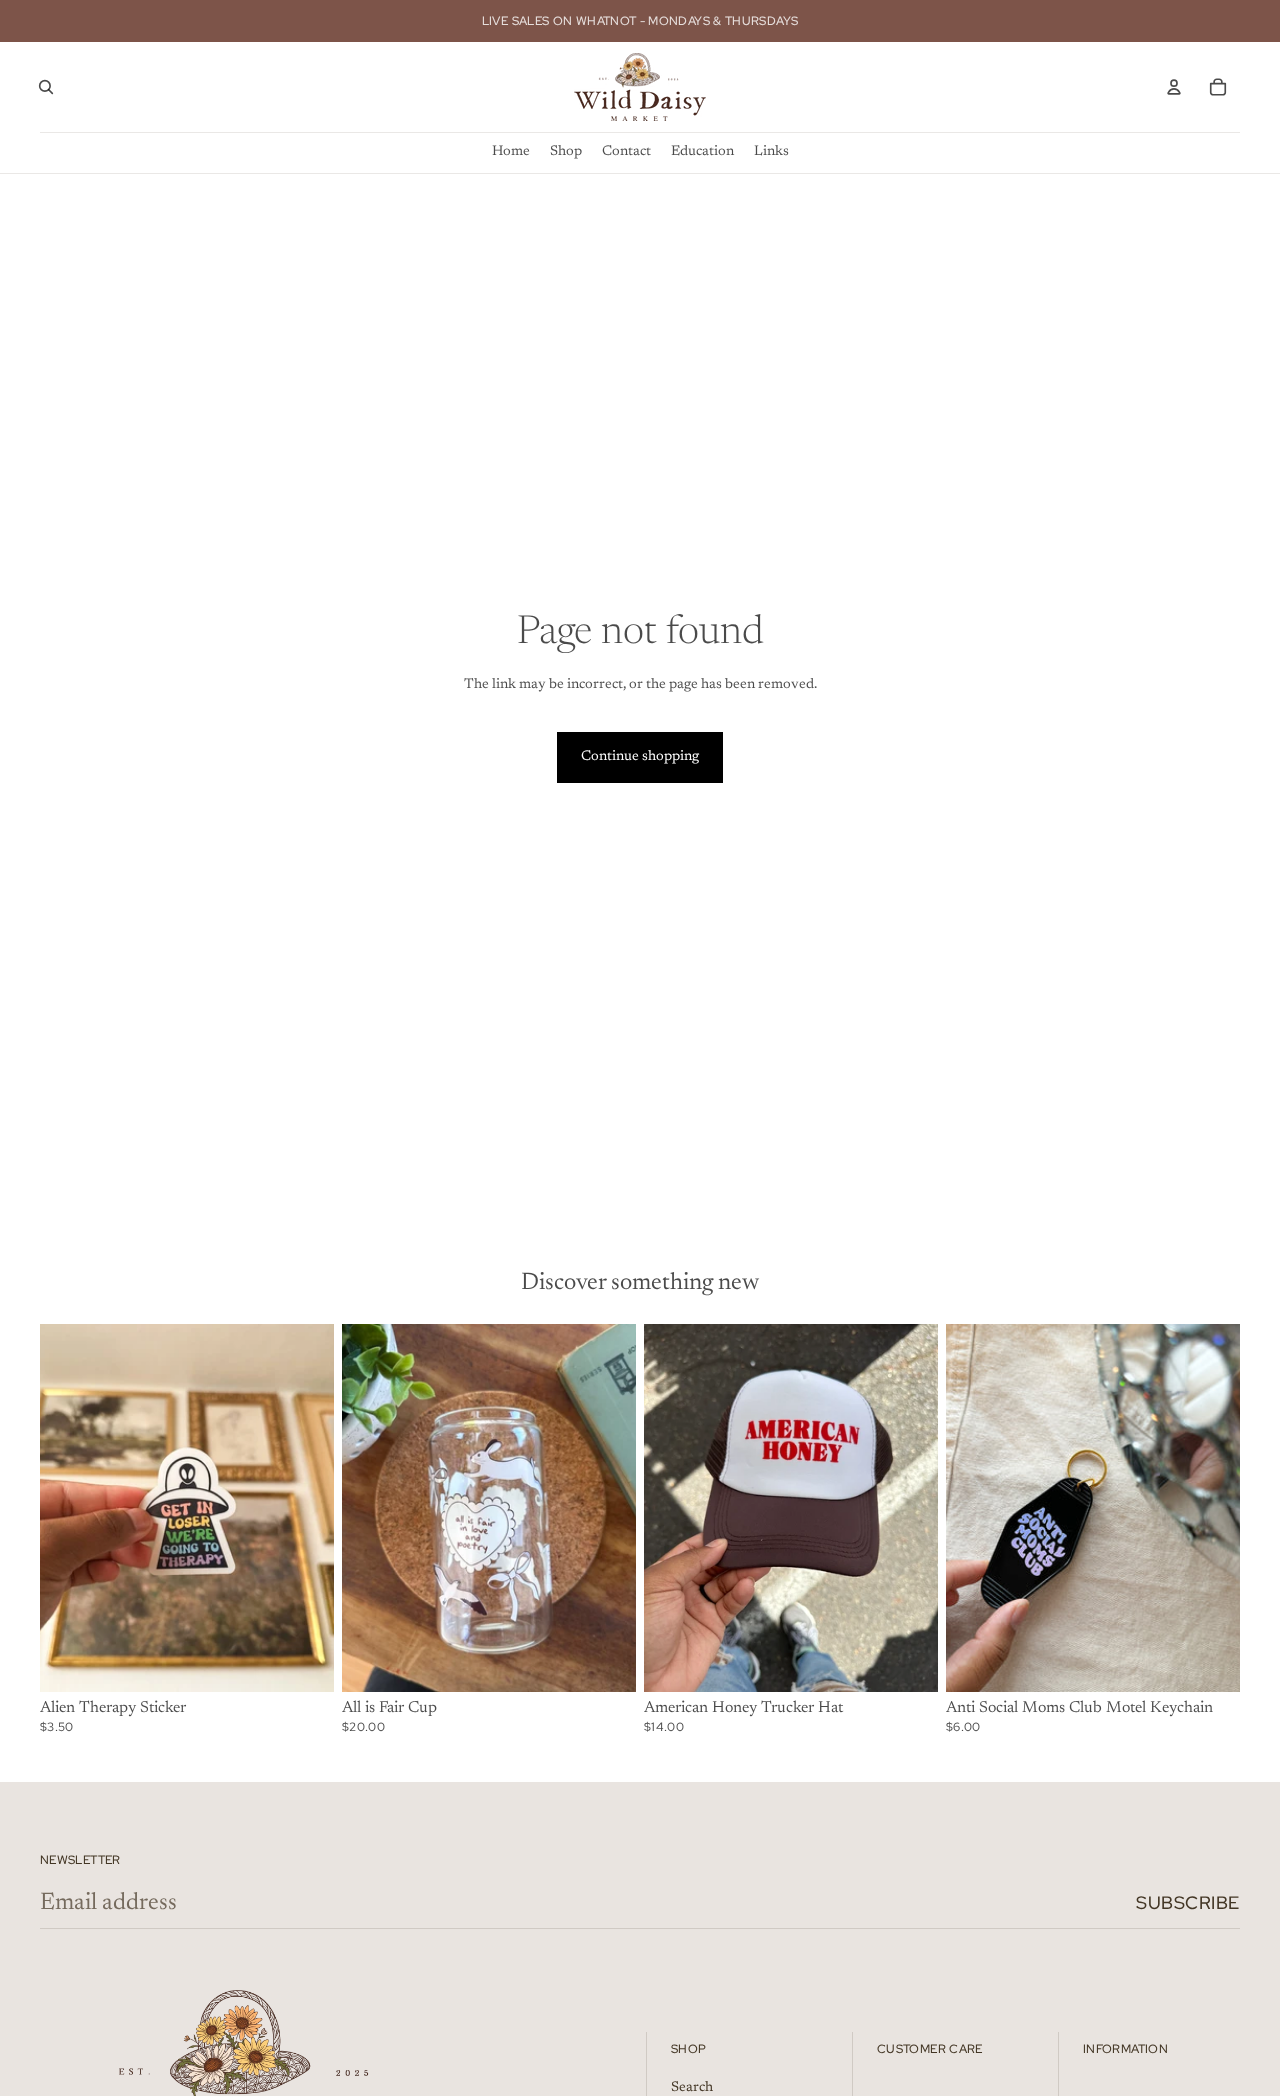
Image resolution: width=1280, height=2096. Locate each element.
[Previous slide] (674, 1508)
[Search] (46, 87)
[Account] (1174, 87)
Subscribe (1188, 1902)
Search (692, 2089)
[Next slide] (908, 1508)
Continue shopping (640, 757)
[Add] (303, 1661)
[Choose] (605, 1661)
